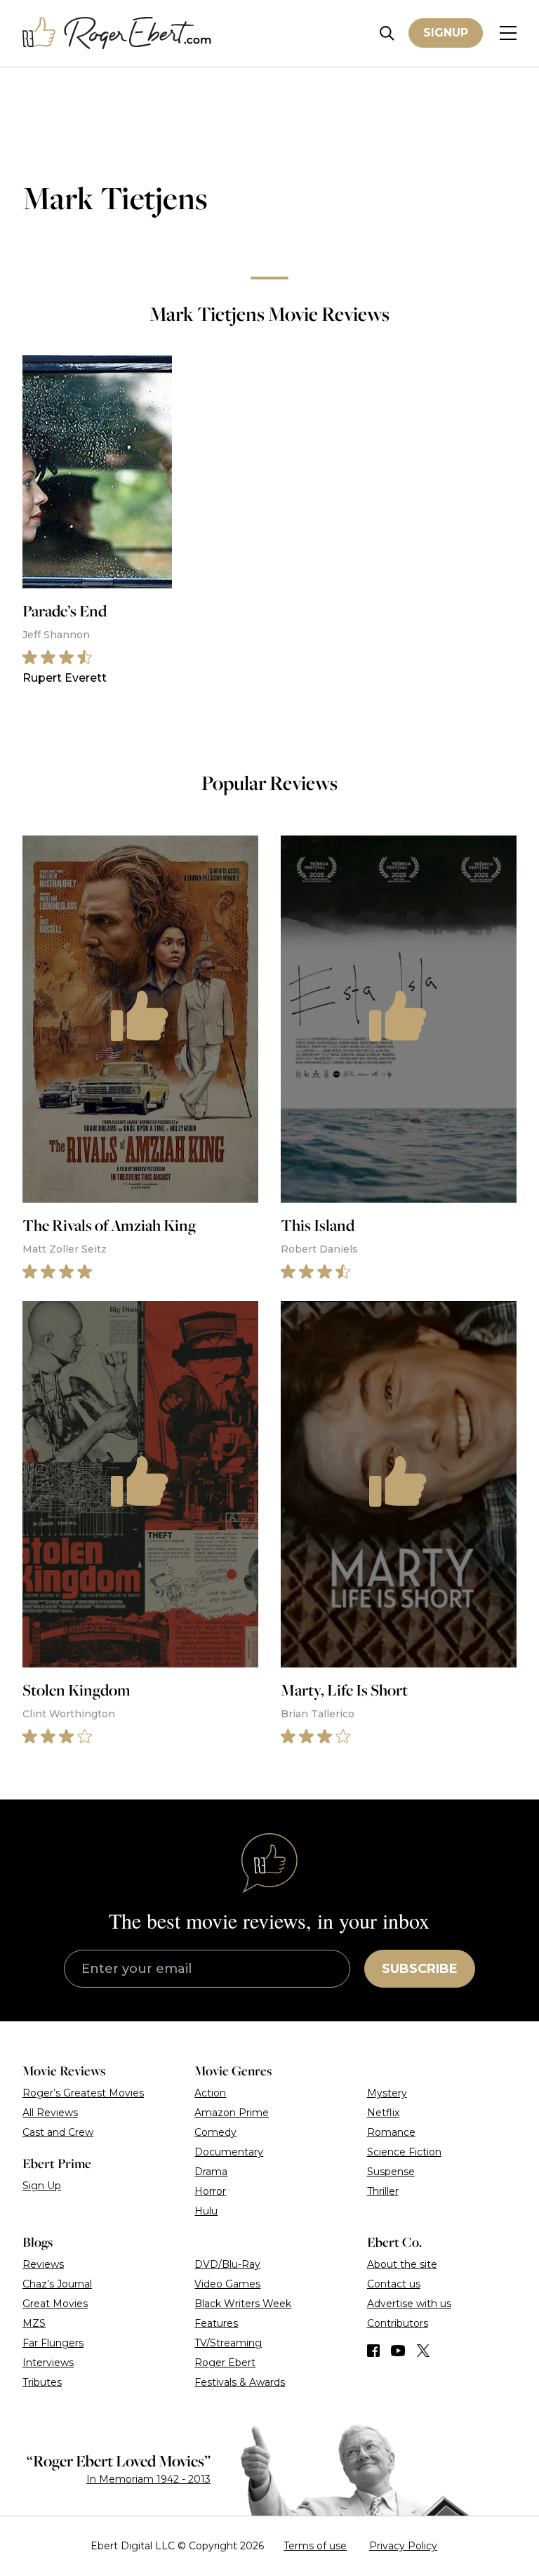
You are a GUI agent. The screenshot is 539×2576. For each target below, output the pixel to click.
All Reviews (50, 2113)
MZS (34, 2323)
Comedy (215, 2132)
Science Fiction (404, 2152)
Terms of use (315, 2546)
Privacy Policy (403, 2546)
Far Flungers (53, 2343)
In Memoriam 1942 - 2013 (148, 2479)
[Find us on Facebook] (373, 2351)
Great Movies (55, 2304)
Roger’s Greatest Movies (83, 2093)
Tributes (42, 2382)
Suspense (391, 2172)
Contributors (398, 2323)
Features (216, 2323)
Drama (211, 2172)
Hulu (206, 2211)
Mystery (387, 2093)
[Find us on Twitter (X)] (423, 2351)
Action (210, 2093)
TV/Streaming (228, 2343)
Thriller (383, 2191)
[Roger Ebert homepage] (117, 33)
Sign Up (42, 2186)
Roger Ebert (225, 2363)
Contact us (394, 2284)
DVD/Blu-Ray (227, 2264)
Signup (446, 33)
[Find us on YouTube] (398, 2351)
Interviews (48, 2363)
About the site (402, 2264)
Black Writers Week (243, 2304)
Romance (391, 2132)
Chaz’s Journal (57, 2284)
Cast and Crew (58, 2132)
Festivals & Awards (240, 2382)
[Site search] (387, 33)
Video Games (227, 2284)
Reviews (43, 2264)
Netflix (383, 2113)
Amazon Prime (232, 2113)
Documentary (229, 2152)
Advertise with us (409, 2304)
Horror (210, 2191)
